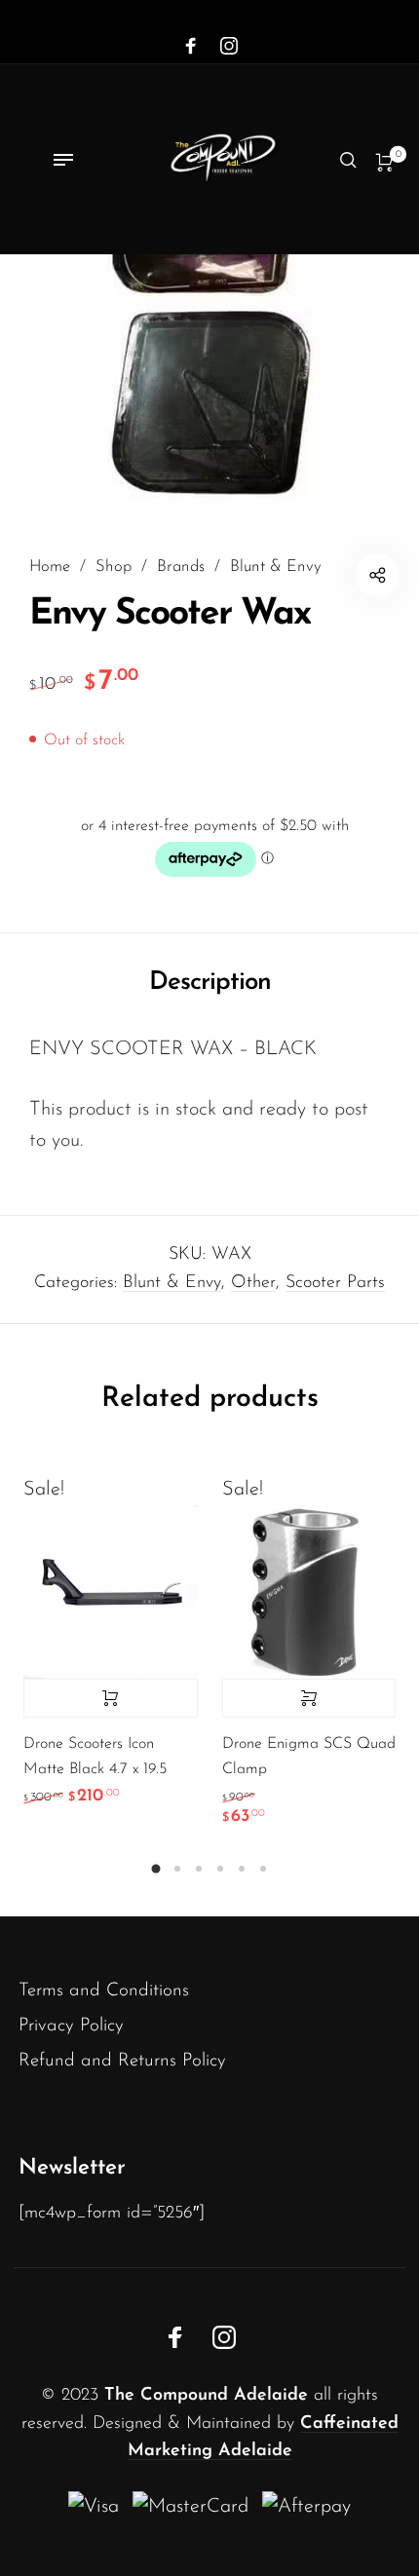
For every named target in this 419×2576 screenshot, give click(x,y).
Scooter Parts (335, 1283)
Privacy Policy (71, 2026)
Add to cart (111, 1698)
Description (210, 983)
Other (253, 1283)
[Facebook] (191, 47)
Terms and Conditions (104, 1991)
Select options (309, 1698)
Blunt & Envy (276, 567)
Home (50, 567)
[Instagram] (229, 47)
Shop (114, 567)
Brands (181, 567)
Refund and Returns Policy (122, 2061)
